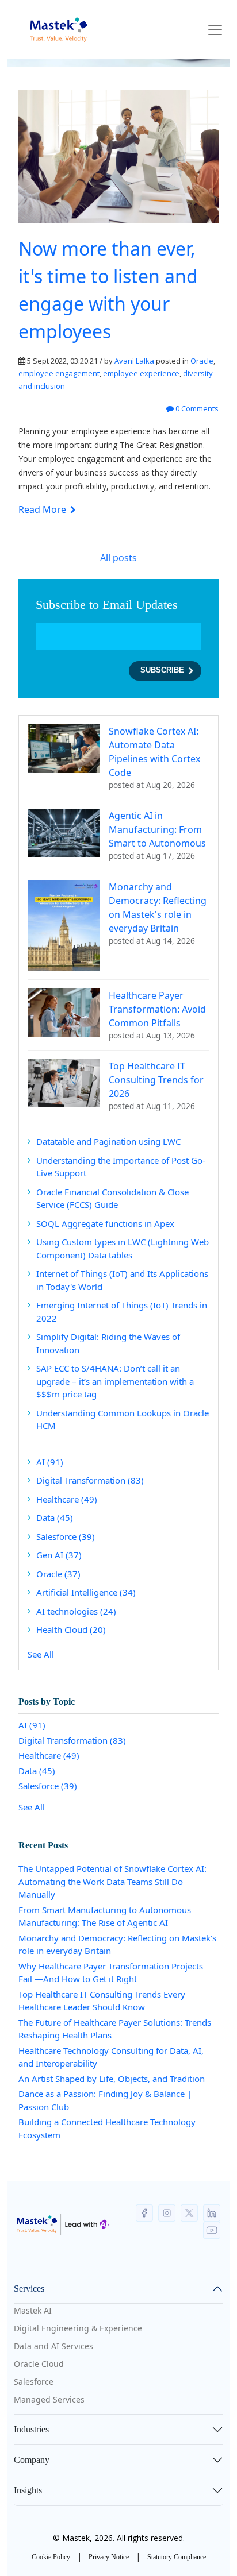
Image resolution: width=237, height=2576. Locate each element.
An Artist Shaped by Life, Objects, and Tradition (112, 2079)
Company (32, 2460)
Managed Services (49, 2399)
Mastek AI (33, 2310)
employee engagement (59, 373)
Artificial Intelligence (86, 1592)
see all (41, 1654)
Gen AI (59, 1555)
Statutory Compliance (177, 2557)
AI (50, 1462)
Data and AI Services (53, 2346)
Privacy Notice (109, 2557)
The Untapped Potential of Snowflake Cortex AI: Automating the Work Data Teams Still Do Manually (112, 1881)
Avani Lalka (134, 361)
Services (29, 2289)
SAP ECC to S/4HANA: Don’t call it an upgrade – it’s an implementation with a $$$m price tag (115, 1381)
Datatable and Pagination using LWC (108, 1141)
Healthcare (67, 1499)
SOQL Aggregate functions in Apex (105, 1223)
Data (55, 1517)
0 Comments (196, 408)
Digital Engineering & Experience (78, 2328)
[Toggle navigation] (215, 30)
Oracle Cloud (39, 2364)
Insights (28, 2490)
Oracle (202, 361)
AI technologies (76, 1611)
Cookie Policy (51, 2557)
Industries (31, 2429)
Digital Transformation (90, 1480)
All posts (118, 558)
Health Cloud (71, 1629)
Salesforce (66, 1536)
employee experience (141, 373)
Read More (43, 509)
